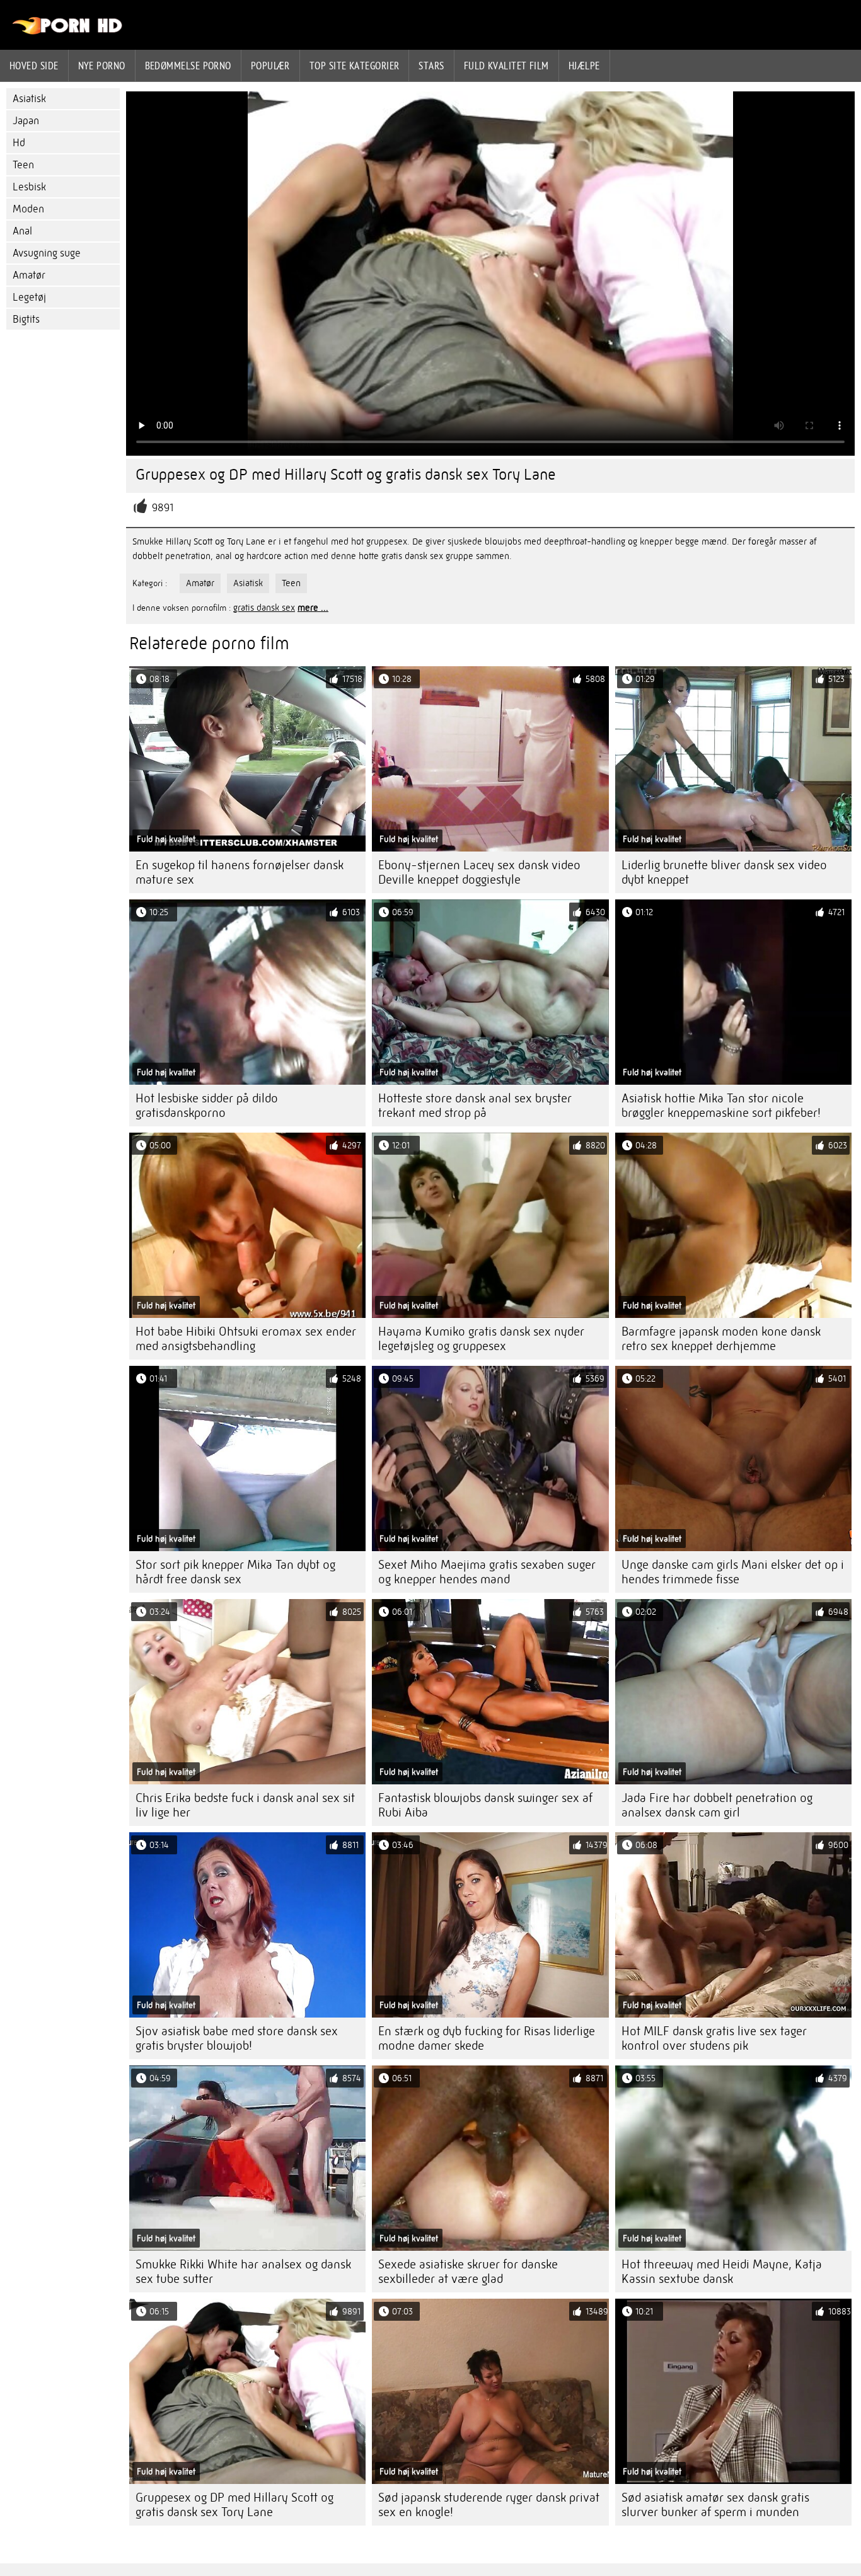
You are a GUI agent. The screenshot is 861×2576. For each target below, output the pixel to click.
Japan (26, 121)
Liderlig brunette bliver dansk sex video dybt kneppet (724, 872)
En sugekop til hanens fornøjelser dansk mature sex (240, 872)
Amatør (29, 275)
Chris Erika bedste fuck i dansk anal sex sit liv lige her (245, 1805)
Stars (431, 66)
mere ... (313, 608)
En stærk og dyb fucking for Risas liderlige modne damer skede (487, 2038)
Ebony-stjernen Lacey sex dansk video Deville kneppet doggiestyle (479, 872)
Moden (28, 209)
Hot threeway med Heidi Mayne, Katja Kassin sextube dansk (722, 2272)
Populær (270, 66)
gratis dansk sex (264, 608)
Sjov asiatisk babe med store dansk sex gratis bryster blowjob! (237, 2038)
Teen (23, 165)
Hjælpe (584, 66)
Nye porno (102, 66)
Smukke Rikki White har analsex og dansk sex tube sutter (243, 2272)
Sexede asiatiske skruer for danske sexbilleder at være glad (468, 2272)
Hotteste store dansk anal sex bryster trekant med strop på (475, 1106)
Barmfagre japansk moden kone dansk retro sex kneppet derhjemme (721, 1339)
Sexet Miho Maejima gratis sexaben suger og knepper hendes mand (487, 1572)
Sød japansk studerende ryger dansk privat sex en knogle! (489, 2505)
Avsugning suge (47, 253)
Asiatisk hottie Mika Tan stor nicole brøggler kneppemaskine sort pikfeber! (721, 1106)
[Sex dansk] (68, 32)
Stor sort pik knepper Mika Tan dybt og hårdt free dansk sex (235, 1572)
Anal (22, 231)
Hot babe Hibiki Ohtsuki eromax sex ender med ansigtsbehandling (246, 1339)
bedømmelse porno (188, 66)
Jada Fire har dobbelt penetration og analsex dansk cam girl (717, 1805)
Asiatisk (29, 99)
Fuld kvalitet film (506, 66)
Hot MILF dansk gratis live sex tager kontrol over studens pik (714, 2038)
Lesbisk (29, 187)
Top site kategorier (355, 66)
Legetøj (29, 297)
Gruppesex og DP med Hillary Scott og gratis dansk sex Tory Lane (234, 2505)
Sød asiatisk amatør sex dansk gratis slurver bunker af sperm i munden (715, 2505)
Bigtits (26, 319)
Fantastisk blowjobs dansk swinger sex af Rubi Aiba (485, 1805)
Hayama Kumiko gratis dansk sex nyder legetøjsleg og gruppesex (481, 1339)
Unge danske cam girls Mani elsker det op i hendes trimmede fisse (733, 1572)
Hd (19, 143)
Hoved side (34, 66)
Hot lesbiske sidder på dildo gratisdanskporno (207, 1106)
